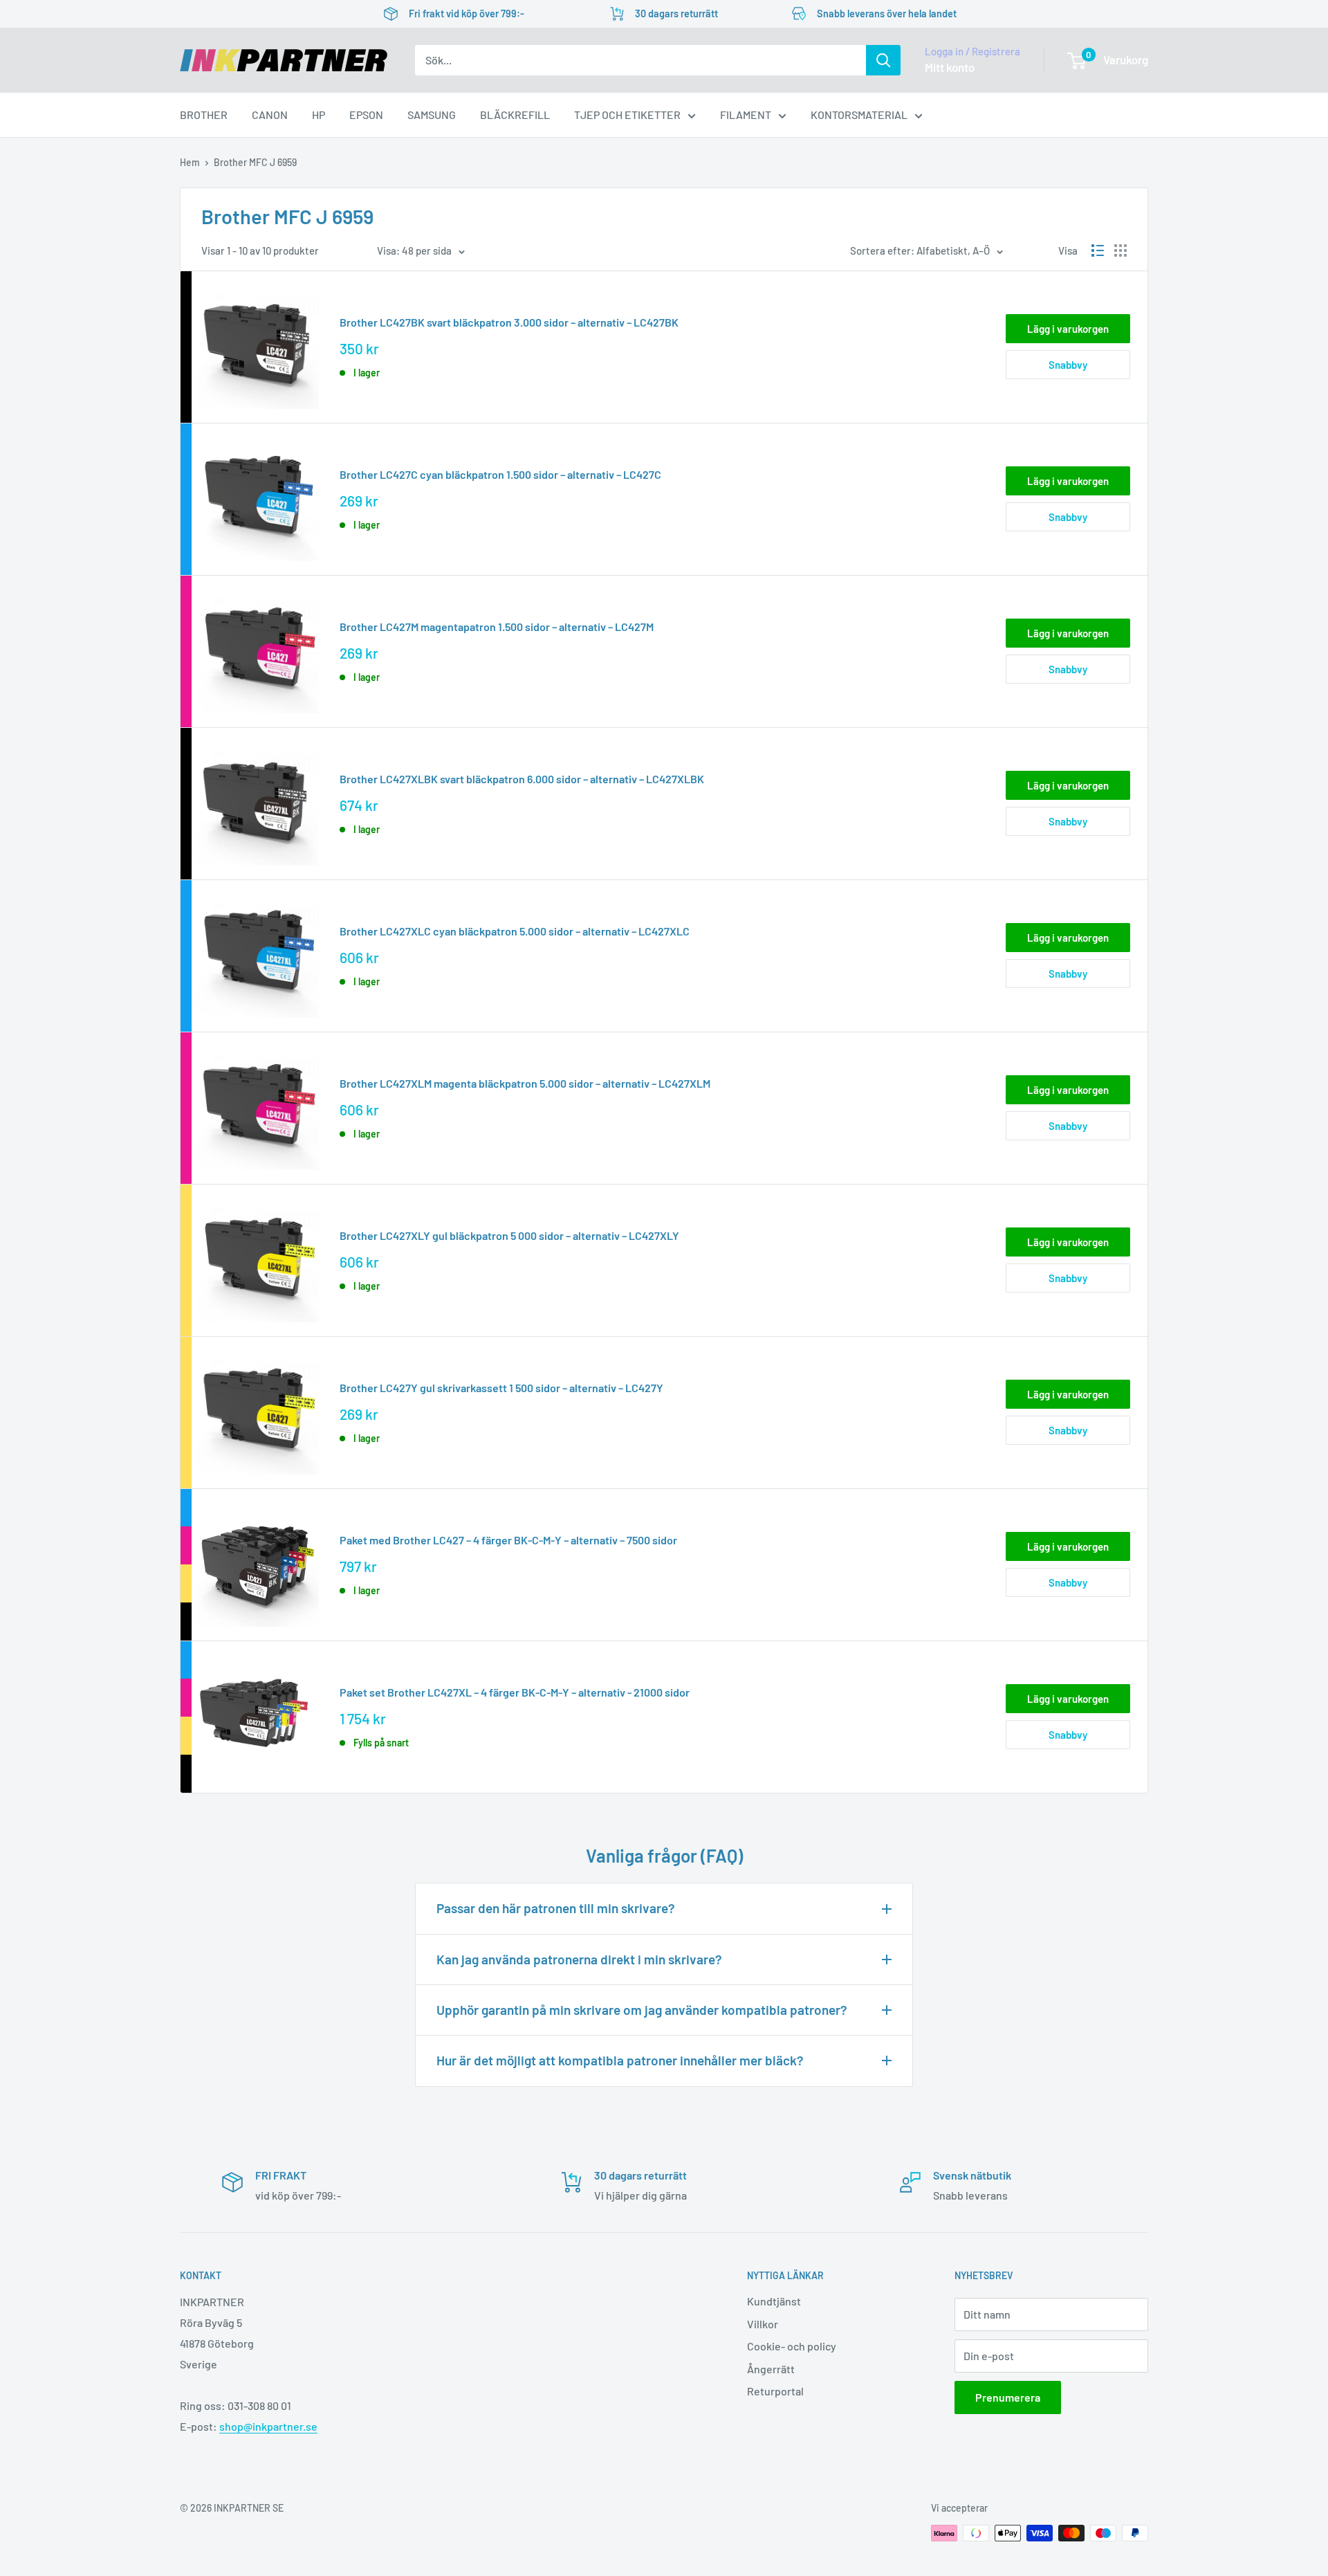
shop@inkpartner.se (268, 2426)
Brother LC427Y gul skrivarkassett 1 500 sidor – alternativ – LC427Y (501, 1388)
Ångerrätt (771, 2369)
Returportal (775, 2391)
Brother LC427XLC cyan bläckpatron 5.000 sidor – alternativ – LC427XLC (515, 931)
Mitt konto (950, 67)
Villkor (763, 2324)
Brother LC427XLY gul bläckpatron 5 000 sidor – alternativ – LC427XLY (509, 1235)
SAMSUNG (432, 115)
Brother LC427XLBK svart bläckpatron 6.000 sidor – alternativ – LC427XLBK (522, 779)
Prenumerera (1008, 2397)
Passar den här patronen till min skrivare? (556, 1908)
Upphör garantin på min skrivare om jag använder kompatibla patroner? (642, 2010)
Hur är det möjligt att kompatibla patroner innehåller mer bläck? (620, 2060)
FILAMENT (746, 115)
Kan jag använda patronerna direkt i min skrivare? (579, 1959)
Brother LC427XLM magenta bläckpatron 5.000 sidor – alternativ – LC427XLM (525, 1083)
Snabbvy (1068, 365)
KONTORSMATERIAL (859, 115)
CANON (270, 115)
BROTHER (204, 115)
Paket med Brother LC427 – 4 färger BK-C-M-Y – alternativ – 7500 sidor (508, 1540)
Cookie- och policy (792, 2346)
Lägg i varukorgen (1068, 329)
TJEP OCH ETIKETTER (627, 115)
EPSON (366, 115)
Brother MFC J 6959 (255, 162)
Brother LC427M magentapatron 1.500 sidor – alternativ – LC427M (497, 627)
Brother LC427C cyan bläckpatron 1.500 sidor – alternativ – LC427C (500, 474)
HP (319, 115)
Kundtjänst (774, 2301)
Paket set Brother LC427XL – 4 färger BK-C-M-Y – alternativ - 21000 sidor (515, 1692)
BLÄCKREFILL (515, 115)
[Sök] (883, 60)
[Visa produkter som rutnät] (1120, 250)
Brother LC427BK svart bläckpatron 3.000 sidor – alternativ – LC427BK (509, 322)
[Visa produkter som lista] (1098, 250)
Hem (190, 162)
